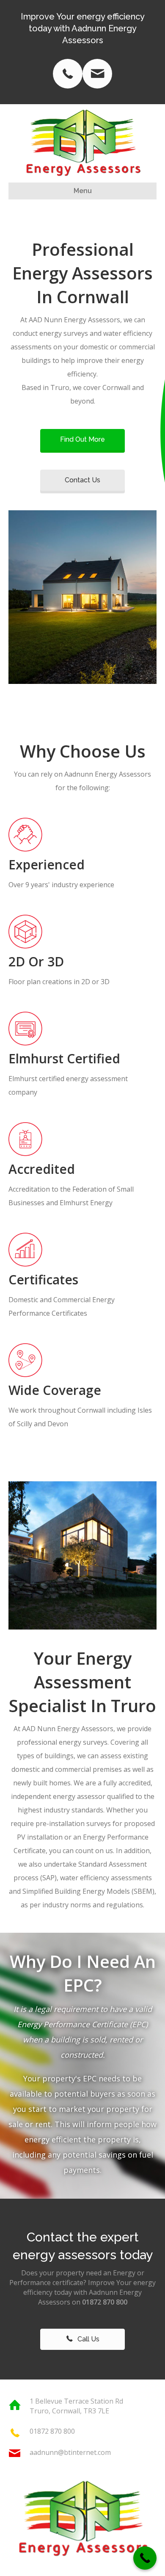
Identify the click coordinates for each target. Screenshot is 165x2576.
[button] (82, 440)
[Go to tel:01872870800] (68, 74)
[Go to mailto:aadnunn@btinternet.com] (97, 74)
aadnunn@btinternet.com (70, 2452)
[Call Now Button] (145, 2558)
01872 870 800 (52, 2431)
